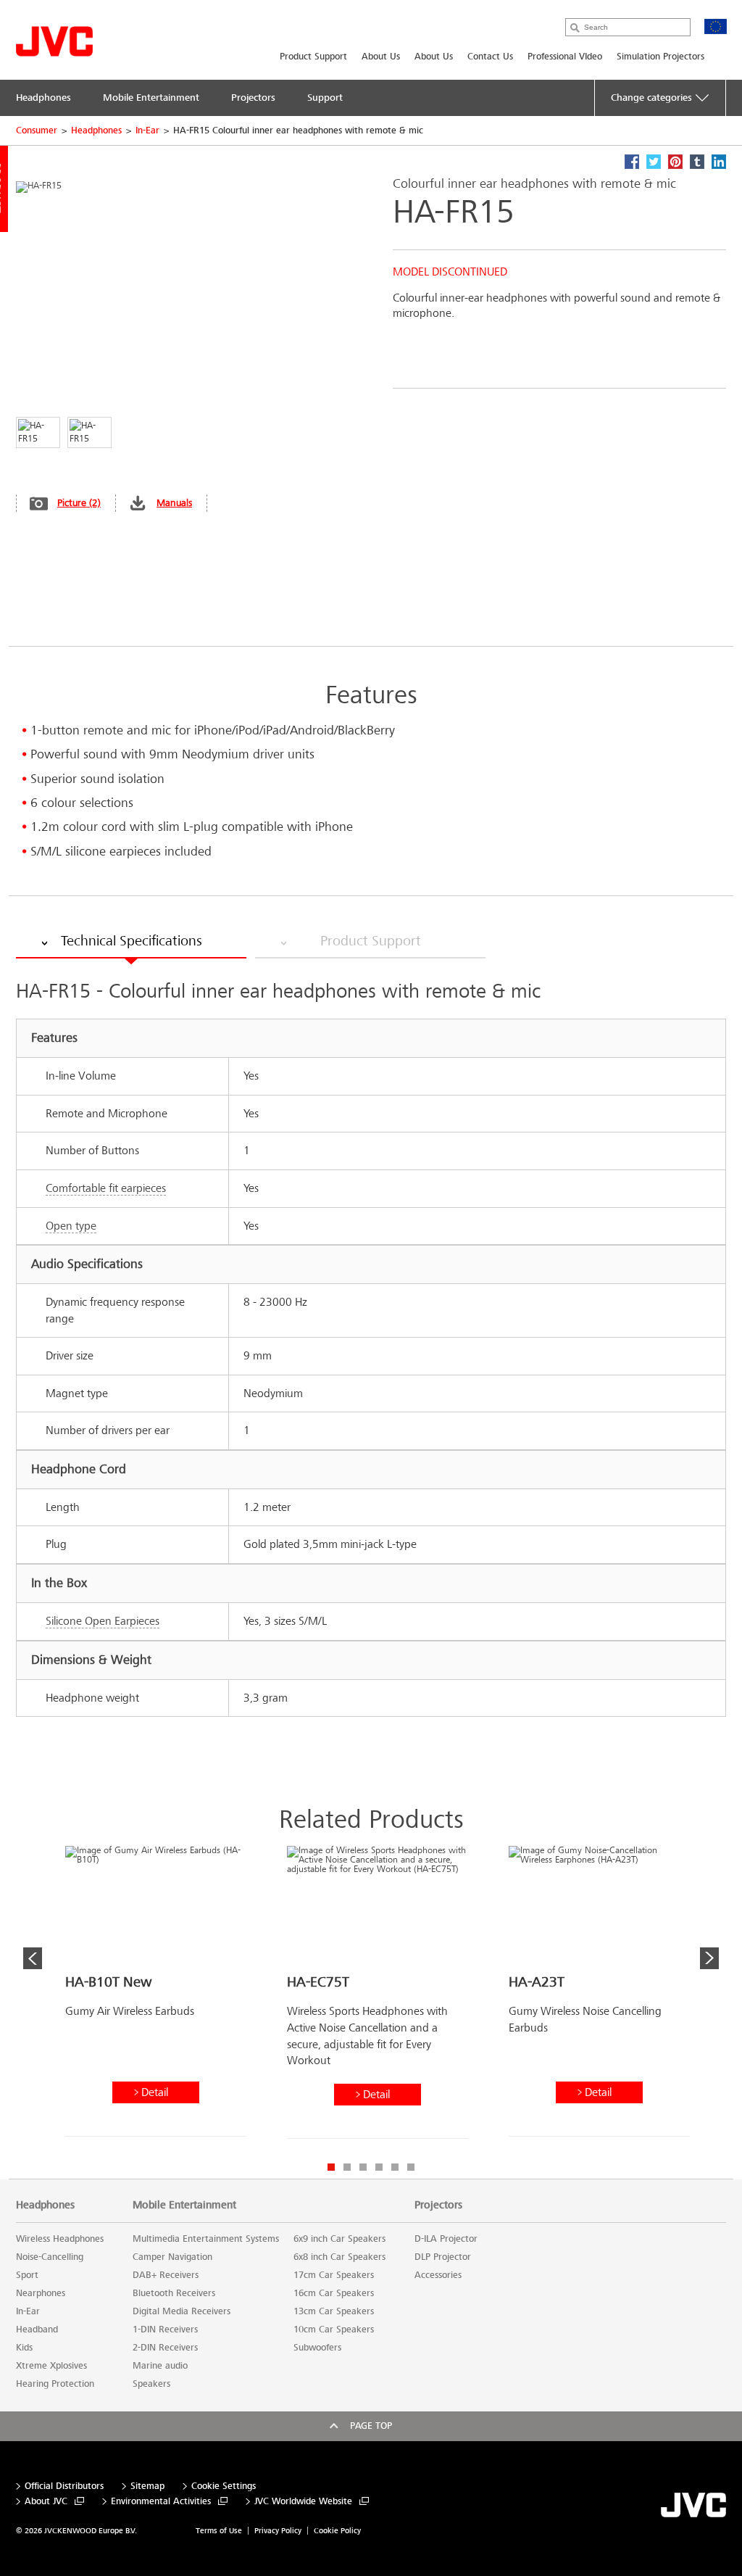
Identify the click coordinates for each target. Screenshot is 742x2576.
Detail (155, 2092)
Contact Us (490, 57)
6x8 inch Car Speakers (339, 2257)
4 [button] (379, 2167)
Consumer (37, 131)
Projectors (438, 2205)
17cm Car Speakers (334, 2275)
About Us (381, 57)
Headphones (96, 131)
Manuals (174, 503)
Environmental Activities (161, 2502)
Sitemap (147, 2486)
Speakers (151, 2384)
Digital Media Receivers (182, 2311)
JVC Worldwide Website (303, 2502)
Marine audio (160, 2366)
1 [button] (331, 2167)
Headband (37, 2329)
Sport (27, 2275)
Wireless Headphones (60, 2239)
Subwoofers (317, 2348)
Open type (71, 1226)
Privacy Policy (278, 2531)
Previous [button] (33, 1958)
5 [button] (395, 2167)
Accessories (438, 2275)
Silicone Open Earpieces (103, 1621)
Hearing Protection (55, 2384)
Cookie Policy (337, 2531)
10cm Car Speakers (334, 2329)
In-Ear (147, 131)
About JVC (46, 2502)
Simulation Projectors (660, 57)
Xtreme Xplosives (51, 2366)
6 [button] (411, 2167)
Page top (371, 2426)
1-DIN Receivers (165, 2329)
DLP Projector (443, 2257)
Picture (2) (79, 503)
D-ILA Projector (446, 2239)
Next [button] (709, 1958)
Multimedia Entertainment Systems (206, 2239)
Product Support (313, 57)
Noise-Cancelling (50, 2257)
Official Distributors (64, 2486)
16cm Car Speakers (334, 2293)
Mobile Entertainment (184, 2205)
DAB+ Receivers (166, 2275)
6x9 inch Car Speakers (339, 2239)
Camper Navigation (172, 2257)
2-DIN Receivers (165, 2348)
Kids (24, 2348)
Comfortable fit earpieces (106, 1188)
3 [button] (363, 2167)
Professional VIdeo (565, 57)
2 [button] (347, 2167)
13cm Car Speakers (334, 2311)
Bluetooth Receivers (174, 2293)
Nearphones (41, 2293)
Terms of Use (219, 2531)
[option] (156, 1997)
